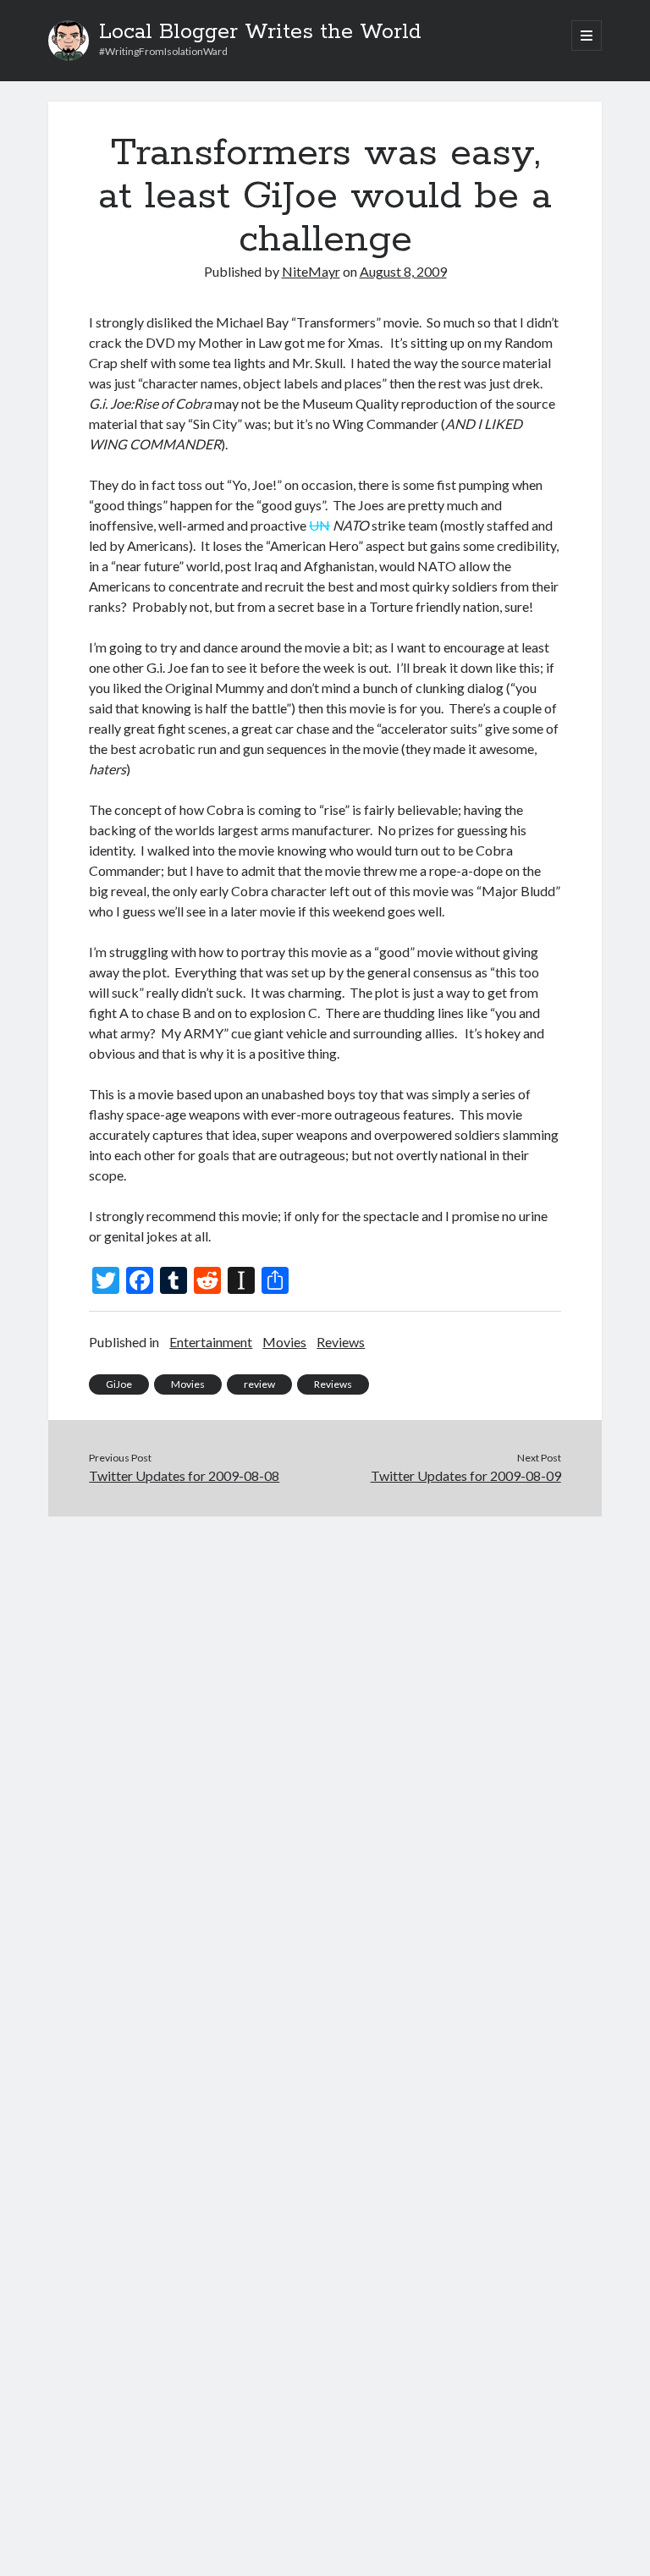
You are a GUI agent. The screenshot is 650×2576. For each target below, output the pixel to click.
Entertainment (211, 1342)
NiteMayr (311, 271)
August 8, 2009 (403, 271)
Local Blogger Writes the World (260, 32)
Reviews (341, 1342)
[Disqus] (325, 1728)
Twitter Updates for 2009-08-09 (466, 1475)
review (259, 1384)
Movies (284, 1342)
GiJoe (119, 1384)
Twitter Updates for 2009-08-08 (184, 1475)
